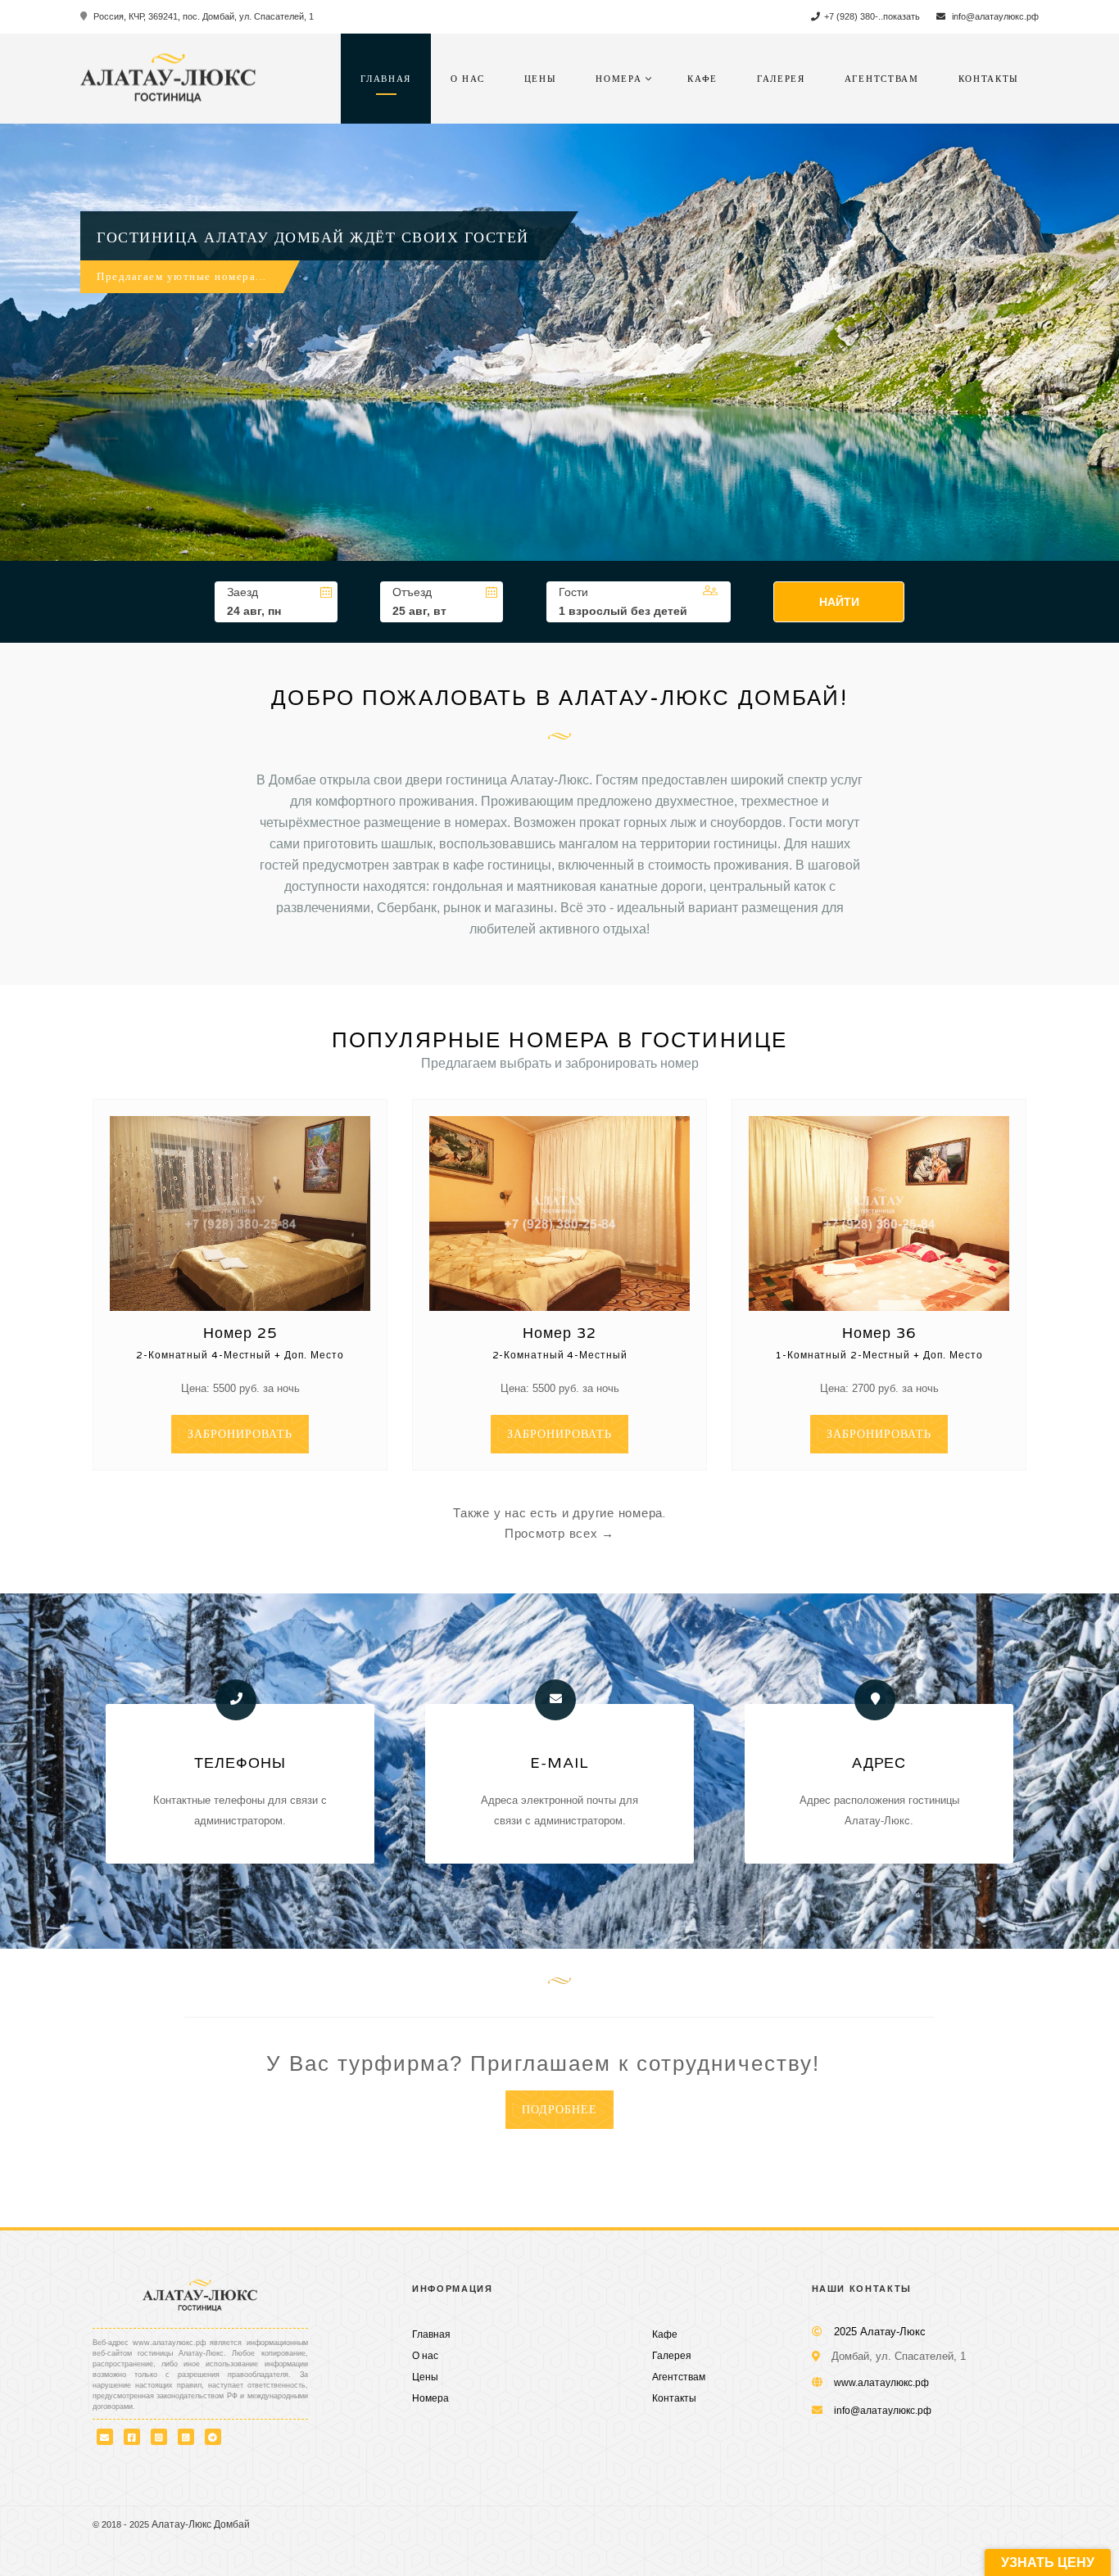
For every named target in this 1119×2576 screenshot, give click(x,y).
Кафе (702, 79)
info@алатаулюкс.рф (994, 16)
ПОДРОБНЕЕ (559, 2110)
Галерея (781, 79)
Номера (618, 79)
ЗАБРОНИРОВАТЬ (240, 1434)
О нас (467, 79)
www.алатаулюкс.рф (881, 2383)
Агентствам (882, 79)
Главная (386, 79)
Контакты (989, 79)
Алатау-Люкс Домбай (201, 2524)
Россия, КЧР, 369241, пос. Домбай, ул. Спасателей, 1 (202, 16)
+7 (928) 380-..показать (872, 16)
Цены (541, 79)
